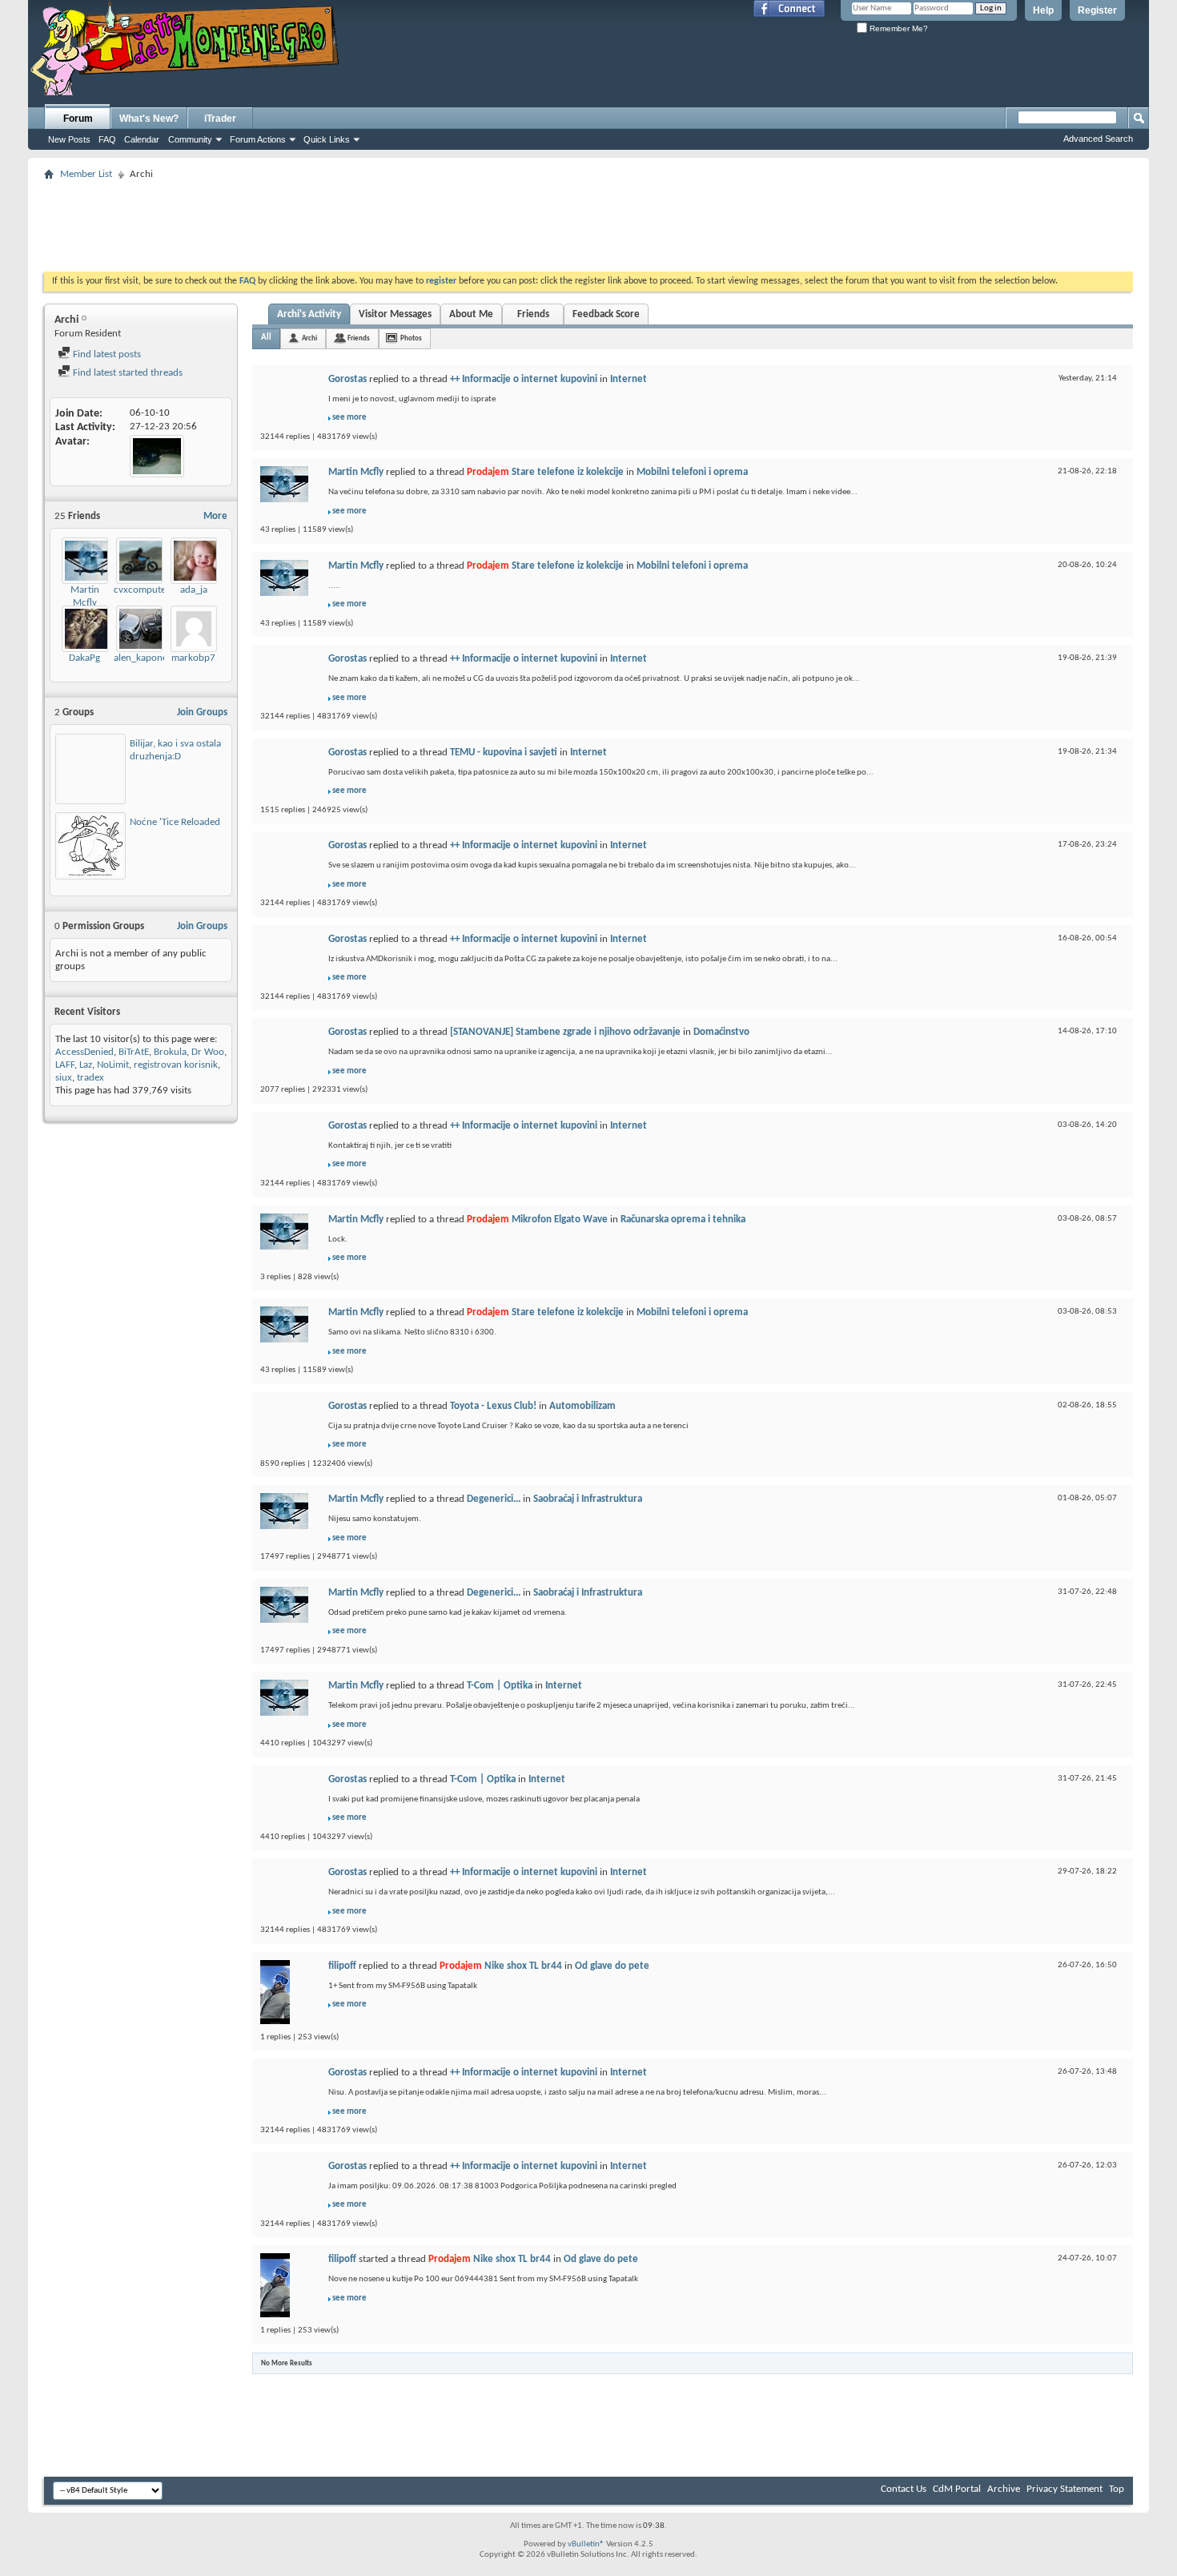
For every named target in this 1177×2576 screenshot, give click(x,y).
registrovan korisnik (176, 1065)
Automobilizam (582, 1406)
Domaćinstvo (721, 1032)
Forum (78, 119)
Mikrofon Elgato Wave (560, 1220)
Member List (86, 174)
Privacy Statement (1065, 2489)
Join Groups (202, 712)
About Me (471, 314)
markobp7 (193, 658)
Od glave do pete (612, 1966)
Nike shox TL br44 (523, 1966)
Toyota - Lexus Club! (493, 1406)
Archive (1004, 2489)
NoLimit (113, 1065)
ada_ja (194, 590)
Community (190, 139)
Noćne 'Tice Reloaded (175, 822)
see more (349, 418)
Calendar (142, 139)
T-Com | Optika (500, 1686)
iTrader (220, 119)
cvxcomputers (144, 590)
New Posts (69, 139)
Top (1117, 2489)
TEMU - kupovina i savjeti (504, 753)
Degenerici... (494, 1499)
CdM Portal (957, 2489)
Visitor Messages (395, 314)
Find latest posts (106, 354)
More (215, 516)
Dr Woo (208, 1052)
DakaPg (84, 658)
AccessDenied (84, 1052)
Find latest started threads (127, 373)
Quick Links (327, 139)
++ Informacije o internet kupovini (524, 379)
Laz (86, 1065)
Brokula (170, 1052)
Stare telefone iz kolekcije (568, 472)
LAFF (65, 1065)
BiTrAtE (134, 1052)
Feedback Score (606, 314)
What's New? (149, 119)
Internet (629, 379)
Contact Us (904, 2489)
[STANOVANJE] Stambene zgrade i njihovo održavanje (565, 1032)
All (266, 338)
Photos (411, 338)
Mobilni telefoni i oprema (692, 472)
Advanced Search (1098, 139)
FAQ (107, 139)
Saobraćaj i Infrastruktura (588, 1499)
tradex (90, 1078)
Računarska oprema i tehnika (683, 1220)
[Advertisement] (588, 221)
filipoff (342, 1966)
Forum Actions (258, 139)
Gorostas (347, 379)
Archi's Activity (309, 314)
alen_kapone (141, 658)
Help (1043, 10)
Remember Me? (898, 28)
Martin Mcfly (356, 472)
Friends (533, 314)
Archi (309, 338)
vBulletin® (586, 2544)
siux (64, 1078)
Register (1097, 10)
